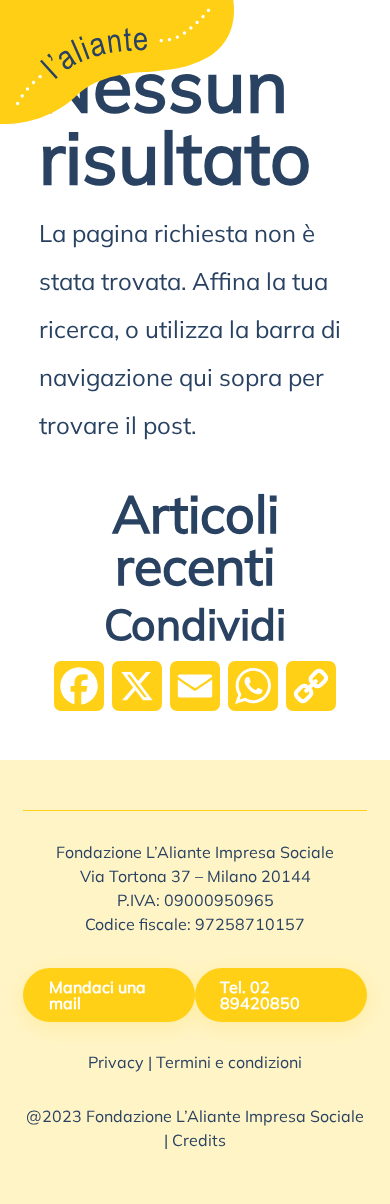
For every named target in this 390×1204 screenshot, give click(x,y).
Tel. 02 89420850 (260, 997)
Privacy (116, 1064)
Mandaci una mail (97, 997)
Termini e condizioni (229, 1064)
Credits (199, 1142)
